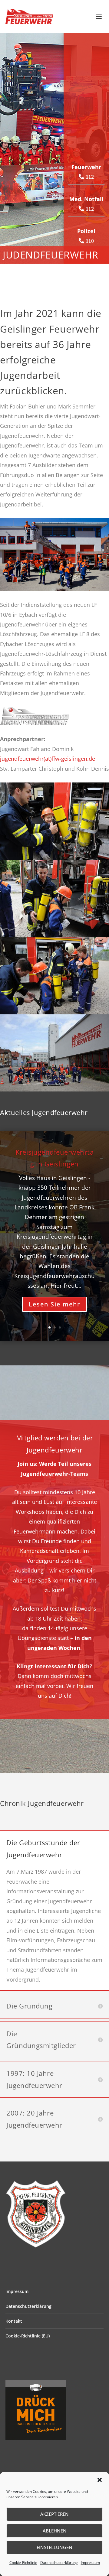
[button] (100, 2480)
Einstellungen (54, 2547)
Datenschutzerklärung (59, 2563)
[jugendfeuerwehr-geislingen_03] (54, 1089)
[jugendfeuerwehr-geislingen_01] (54, 935)
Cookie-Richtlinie (23, 2563)
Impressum (90, 2563)
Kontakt (14, 2321)
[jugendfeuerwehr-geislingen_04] (54, 1012)
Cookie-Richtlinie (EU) (28, 2336)
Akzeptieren (54, 2514)
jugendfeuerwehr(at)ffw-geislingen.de (48, 759)
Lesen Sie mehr (54, 1304)
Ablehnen (55, 2531)
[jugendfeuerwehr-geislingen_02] (54, 858)
